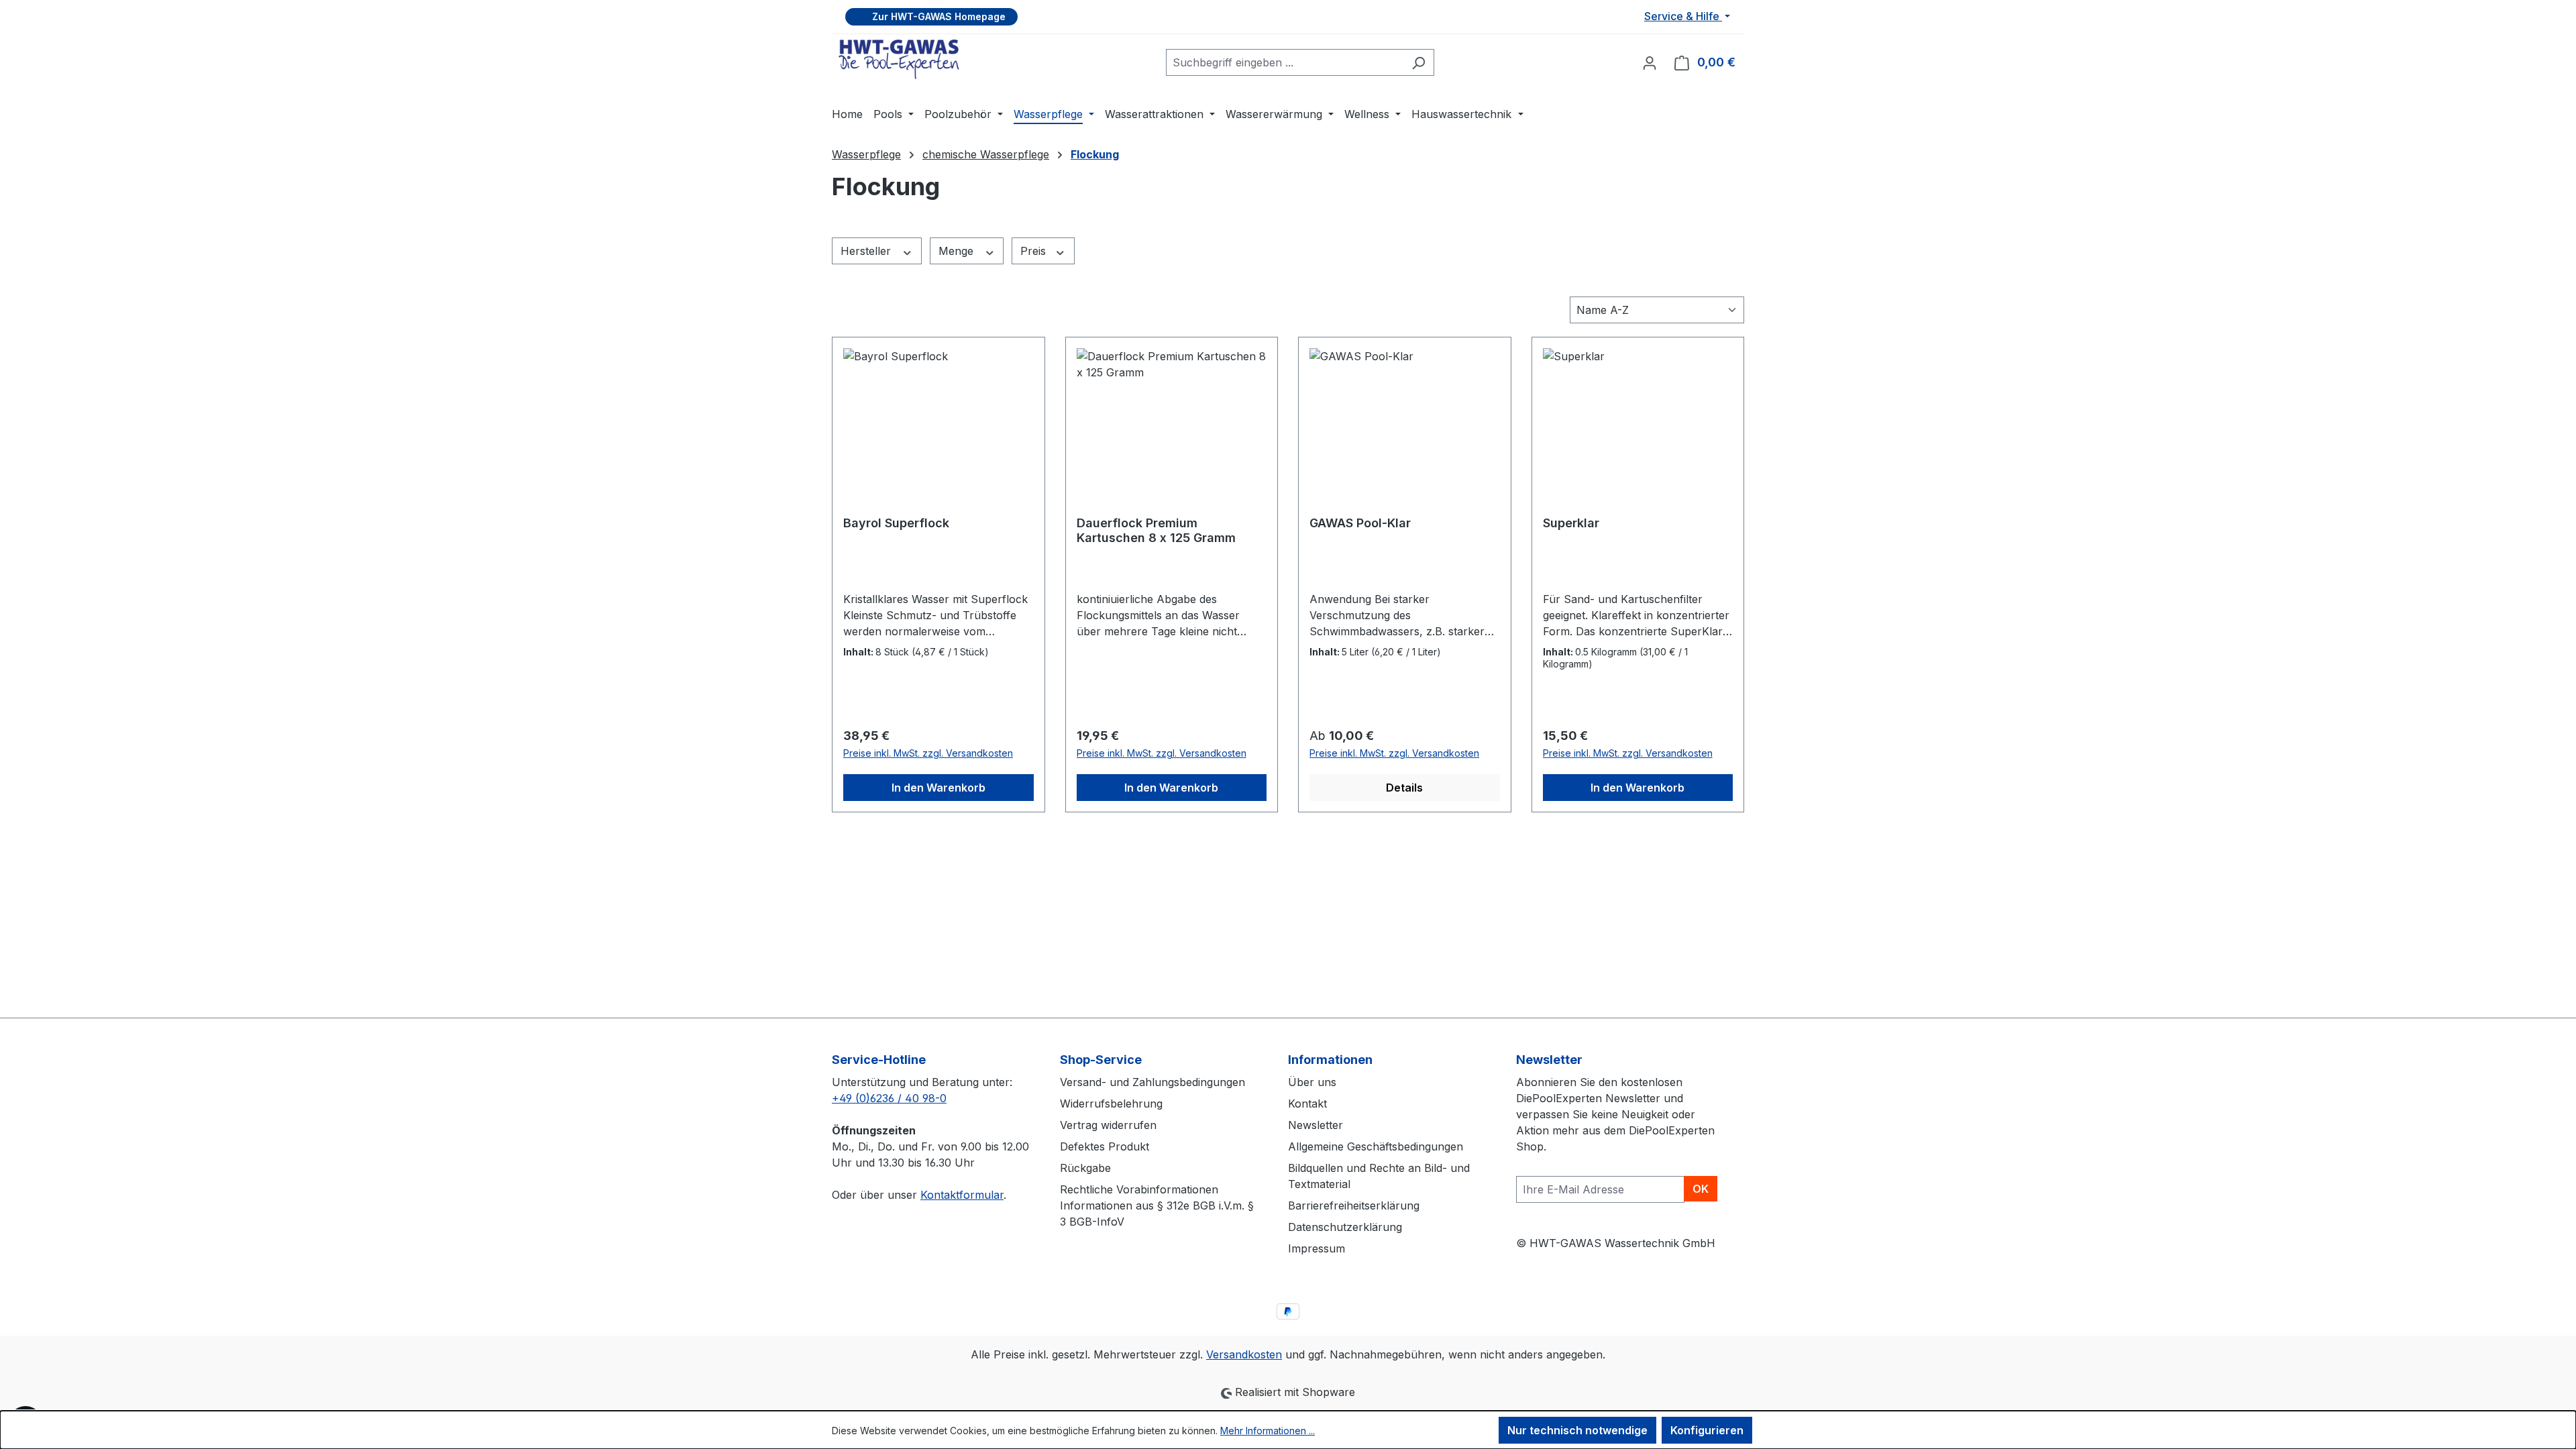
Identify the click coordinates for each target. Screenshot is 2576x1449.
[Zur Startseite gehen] (899, 59)
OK (1701, 1189)
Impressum (1317, 1248)
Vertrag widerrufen (1108, 1125)
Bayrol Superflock (896, 523)
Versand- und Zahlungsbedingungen (1152, 1082)
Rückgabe (1085, 1168)
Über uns (1312, 1082)
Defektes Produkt (1105, 1146)
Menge (958, 251)
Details (1404, 788)
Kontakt (1307, 1104)
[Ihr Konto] (1650, 62)
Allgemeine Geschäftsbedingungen (1376, 1146)
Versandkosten (1244, 1354)
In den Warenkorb (938, 788)
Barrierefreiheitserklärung (1354, 1205)
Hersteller (867, 251)
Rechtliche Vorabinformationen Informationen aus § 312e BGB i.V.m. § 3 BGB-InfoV (1157, 1205)
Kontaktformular (962, 1195)
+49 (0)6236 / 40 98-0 (889, 1098)
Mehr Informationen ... (1268, 1431)
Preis (1035, 251)
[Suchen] (1418, 62)
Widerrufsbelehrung (1111, 1104)
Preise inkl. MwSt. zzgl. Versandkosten (928, 753)
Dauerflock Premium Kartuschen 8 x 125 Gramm (1156, 530)
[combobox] (1285, 62)
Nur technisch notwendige (1577, 1430)
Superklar (1571, 523)
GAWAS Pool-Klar (1360, 523)
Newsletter (1316, 1125)
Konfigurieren (1707, 1430)
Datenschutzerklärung (1345, 1227)
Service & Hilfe (1683, 16)
